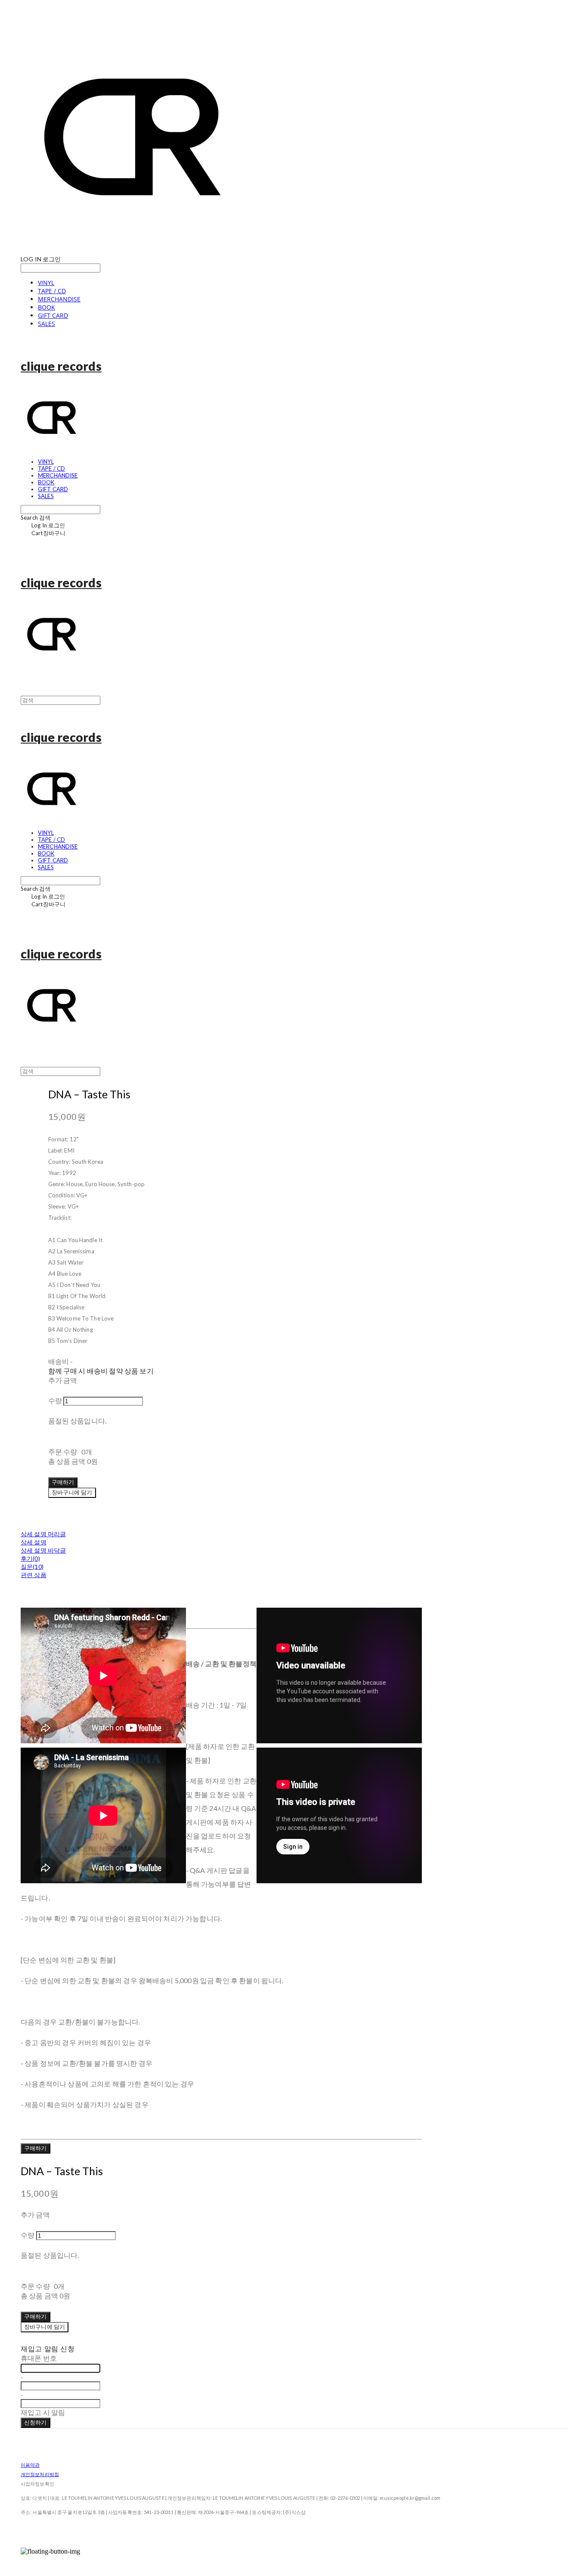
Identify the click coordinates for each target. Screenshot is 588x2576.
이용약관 (30, 2465)
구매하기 (36, 2148)
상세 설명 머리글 (43, 1534)
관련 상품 (34, 1575)
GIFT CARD (53, 315)
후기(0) (30, 1558)
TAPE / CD (52, 291)
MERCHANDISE (59, 299)
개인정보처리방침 (40, 2474)
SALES (46, 324)
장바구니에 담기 (45, 2327)
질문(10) (32, 1567)
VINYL (46, 283)
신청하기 (36, 2422)
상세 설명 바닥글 (43, 1550)
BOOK (46, 307)
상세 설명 (34, 1542)
